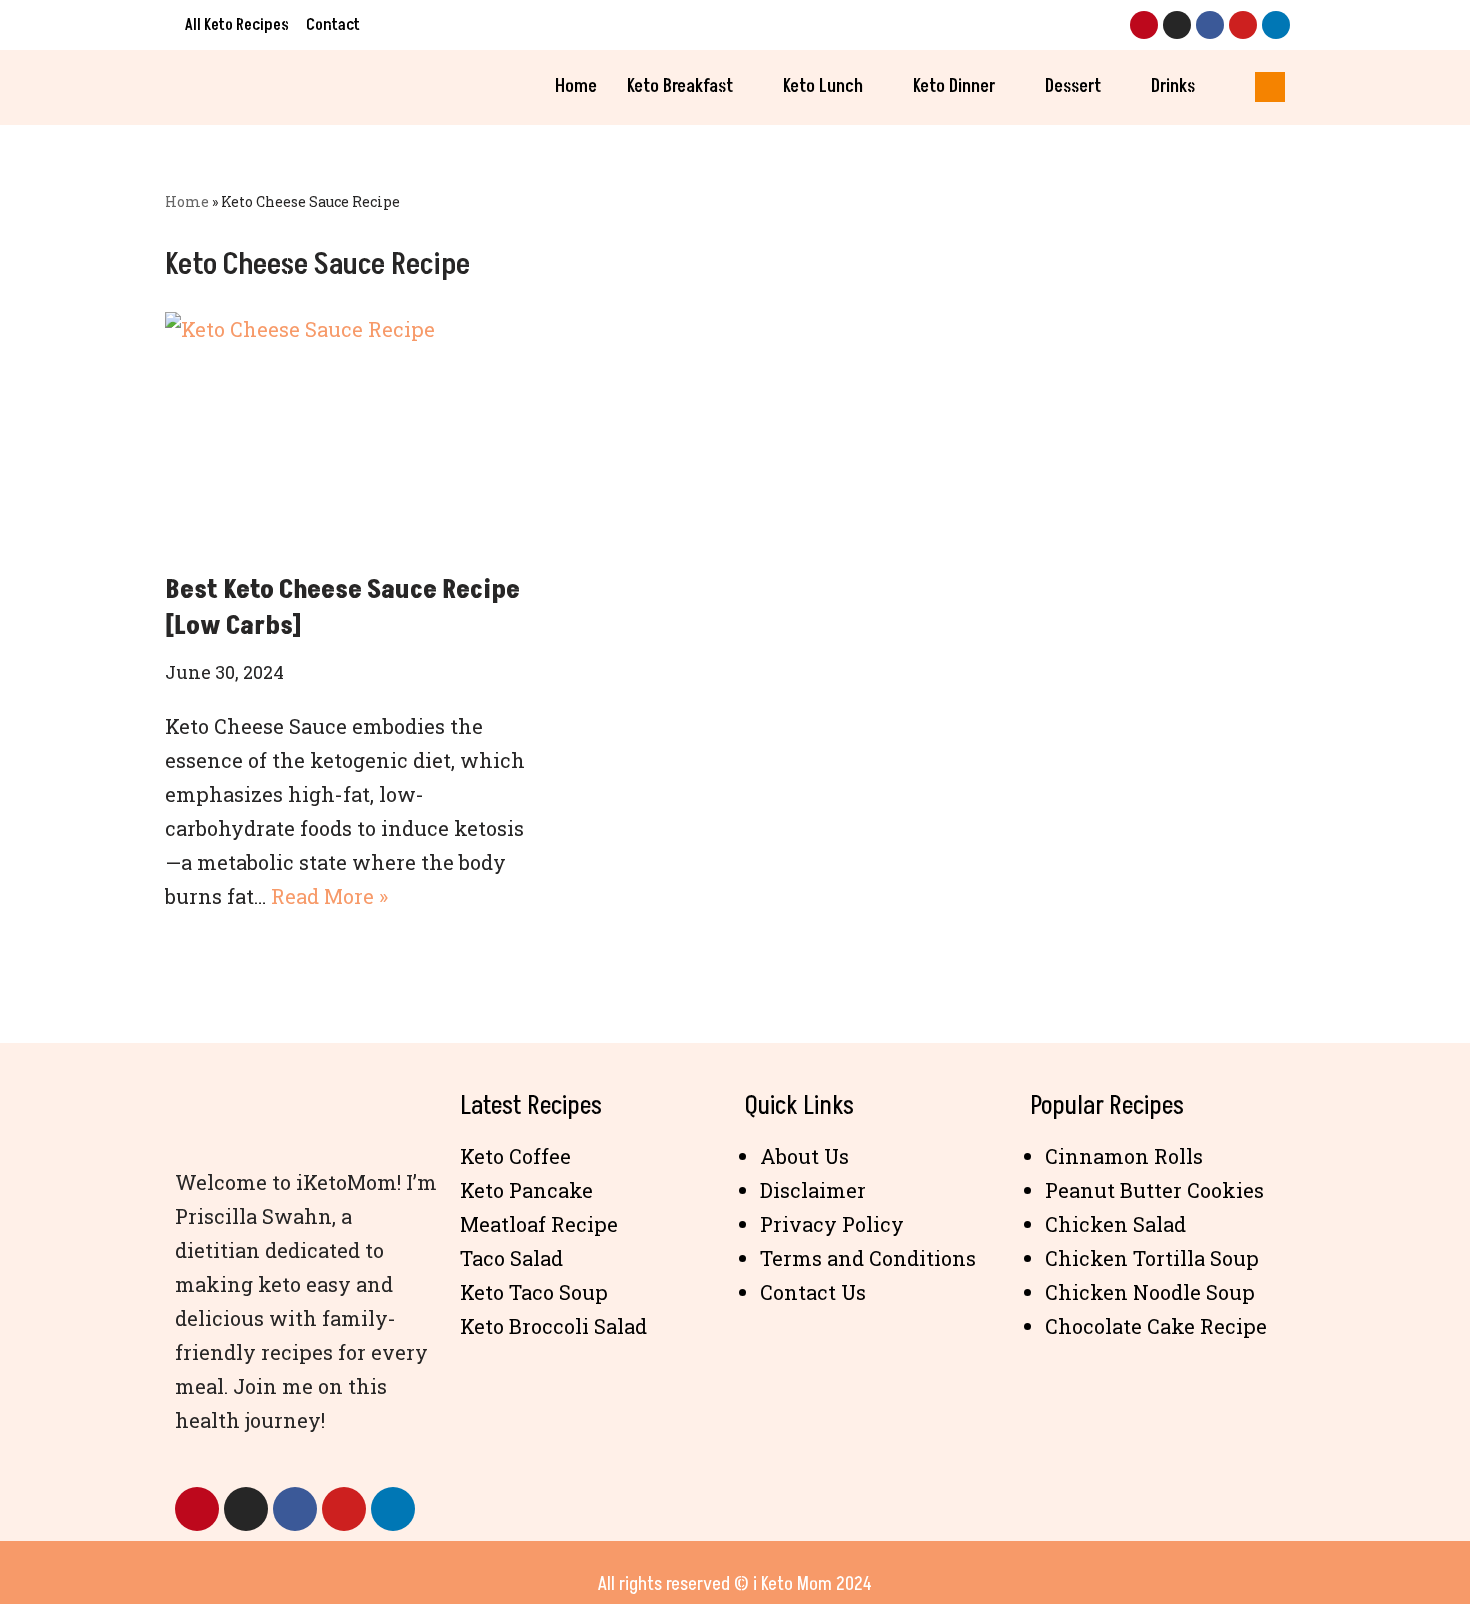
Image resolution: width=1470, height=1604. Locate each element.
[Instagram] (1177, 25)
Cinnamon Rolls (1124, 1156)
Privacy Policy (832, 1224)
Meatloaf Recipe (539, 1224)
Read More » (329, 896)
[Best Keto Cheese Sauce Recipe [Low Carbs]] (345, 432)
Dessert (1073, 86)
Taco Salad (511, 1258)
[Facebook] (1210, 25)
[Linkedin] (1276, 25)
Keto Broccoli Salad (553, 1326)
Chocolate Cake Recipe (1156, 1326)
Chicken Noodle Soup (1150, 1292)
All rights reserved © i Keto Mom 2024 (735, 1584)
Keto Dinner (954, 86)
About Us (804, 1156)
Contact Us (813, 1292)
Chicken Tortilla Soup (1152, 1258)
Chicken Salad (1115, 1224)
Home (576, 86)
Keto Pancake (526, 1190)
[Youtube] (1243, 25)
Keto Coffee (515, 1156)
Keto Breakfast (680, 86)
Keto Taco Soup (534, 1292)
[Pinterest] (1144, 25)
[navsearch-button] (1270, 87)
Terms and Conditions (868, 1258)
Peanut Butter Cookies (1154, 1190)
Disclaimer (813, 1190)
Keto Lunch (823, 86)
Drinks (1173, 86)
